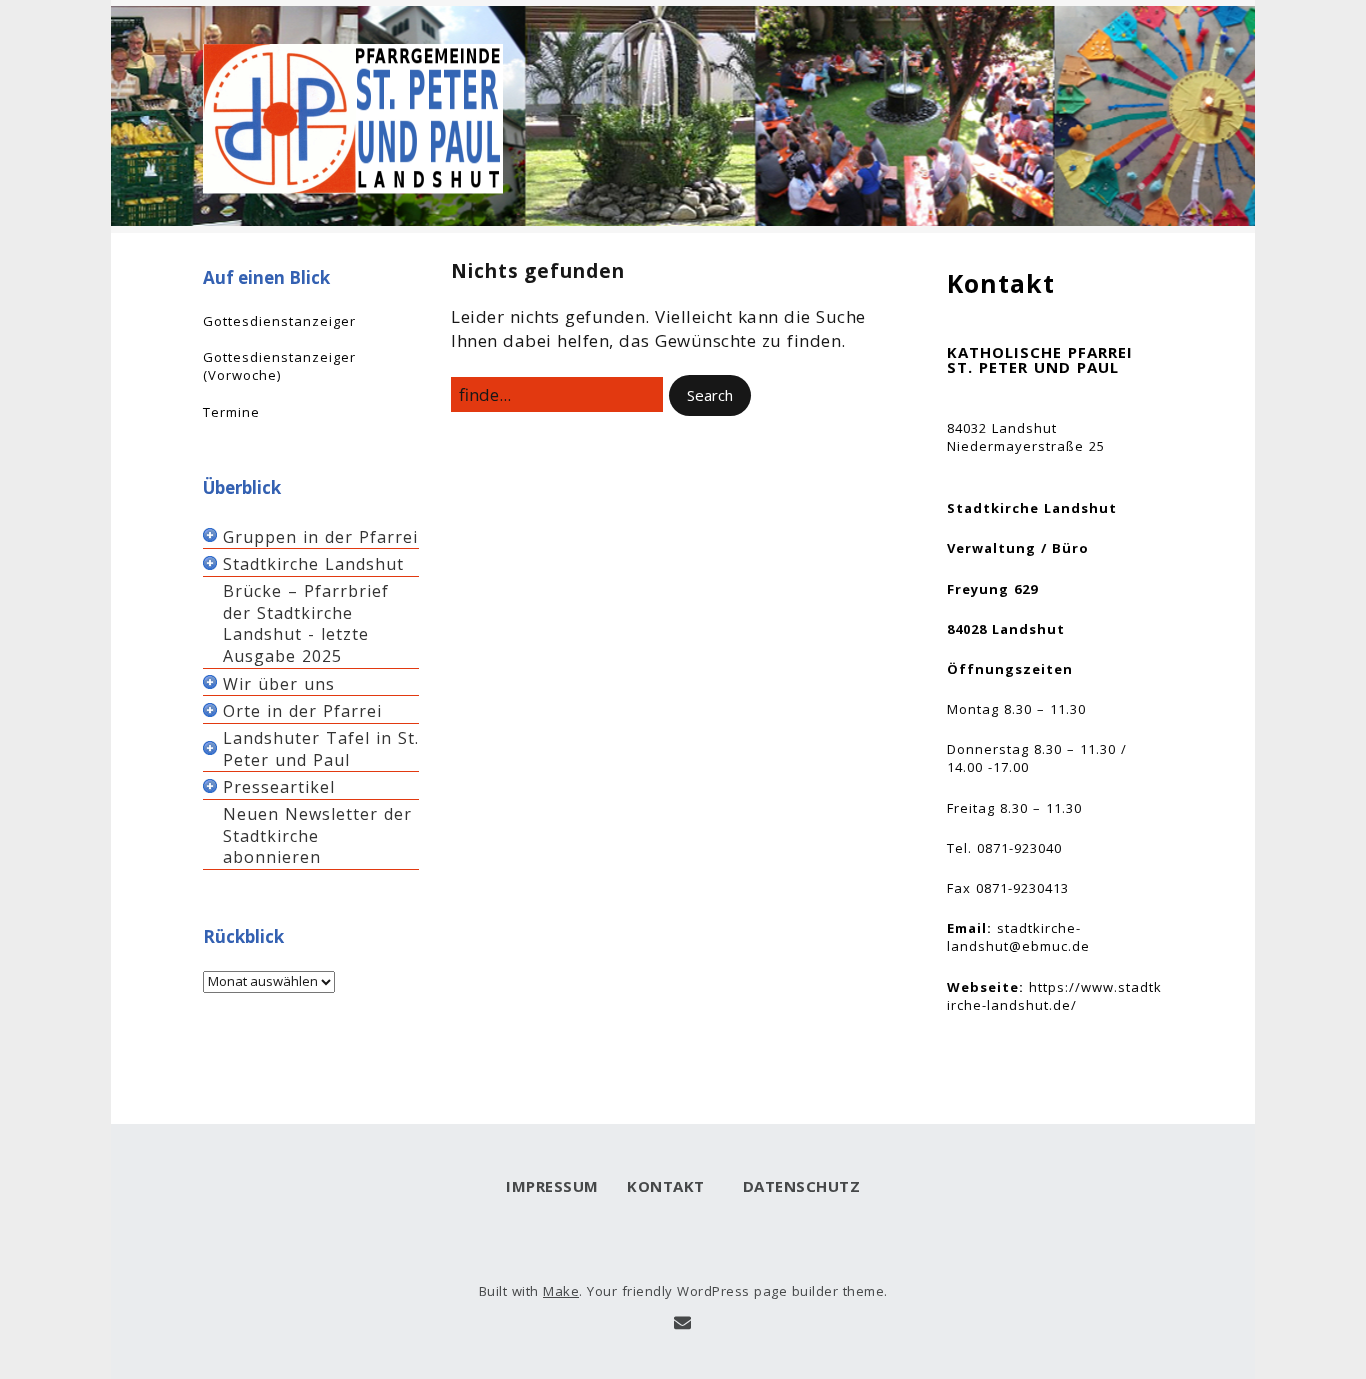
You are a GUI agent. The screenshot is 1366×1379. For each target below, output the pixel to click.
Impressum (552, 1186)
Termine (231, 412)
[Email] (682, 1323)
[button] (710, 395)
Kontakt (666, 1186)
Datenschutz (796, 1186)
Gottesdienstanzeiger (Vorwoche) (279, 366)
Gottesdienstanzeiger (279, 321)
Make (561, 1291)
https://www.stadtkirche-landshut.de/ (1054, 996)
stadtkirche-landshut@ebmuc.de (1018, 937)
